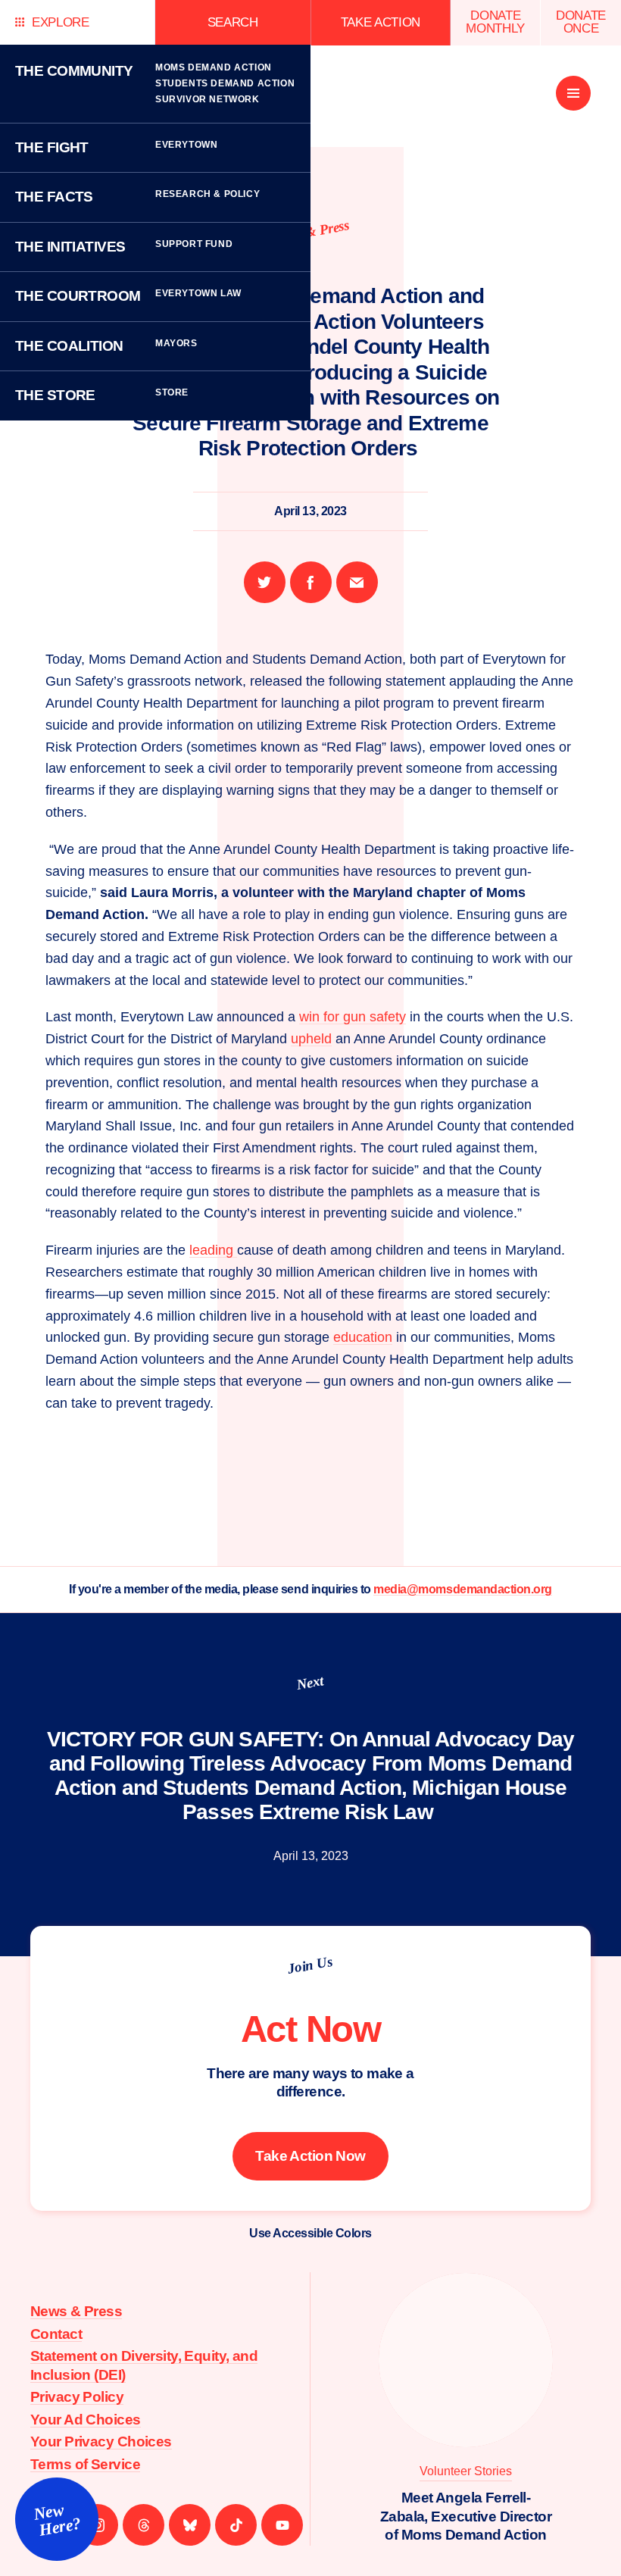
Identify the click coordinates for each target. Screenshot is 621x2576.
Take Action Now (310, 2156)
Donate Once (581, 22)
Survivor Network (208, 99)
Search (233, 22)
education (363, 1337)
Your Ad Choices (86, 2420)
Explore (61, 22)
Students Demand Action (225, 83)
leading (213, 1250)
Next (310, 1683)
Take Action (381, 22)
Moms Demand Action (214, 67)
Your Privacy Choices (101, 2442)
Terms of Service (85, 2464)
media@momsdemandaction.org (463, 1589)
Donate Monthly (495, 22)
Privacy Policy (77, 2397)
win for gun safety (353, 1017)
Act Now (311, 2029)
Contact (56, 2334)
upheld (311, 1039)
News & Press (76, 2311)
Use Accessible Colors (310, 2233)
